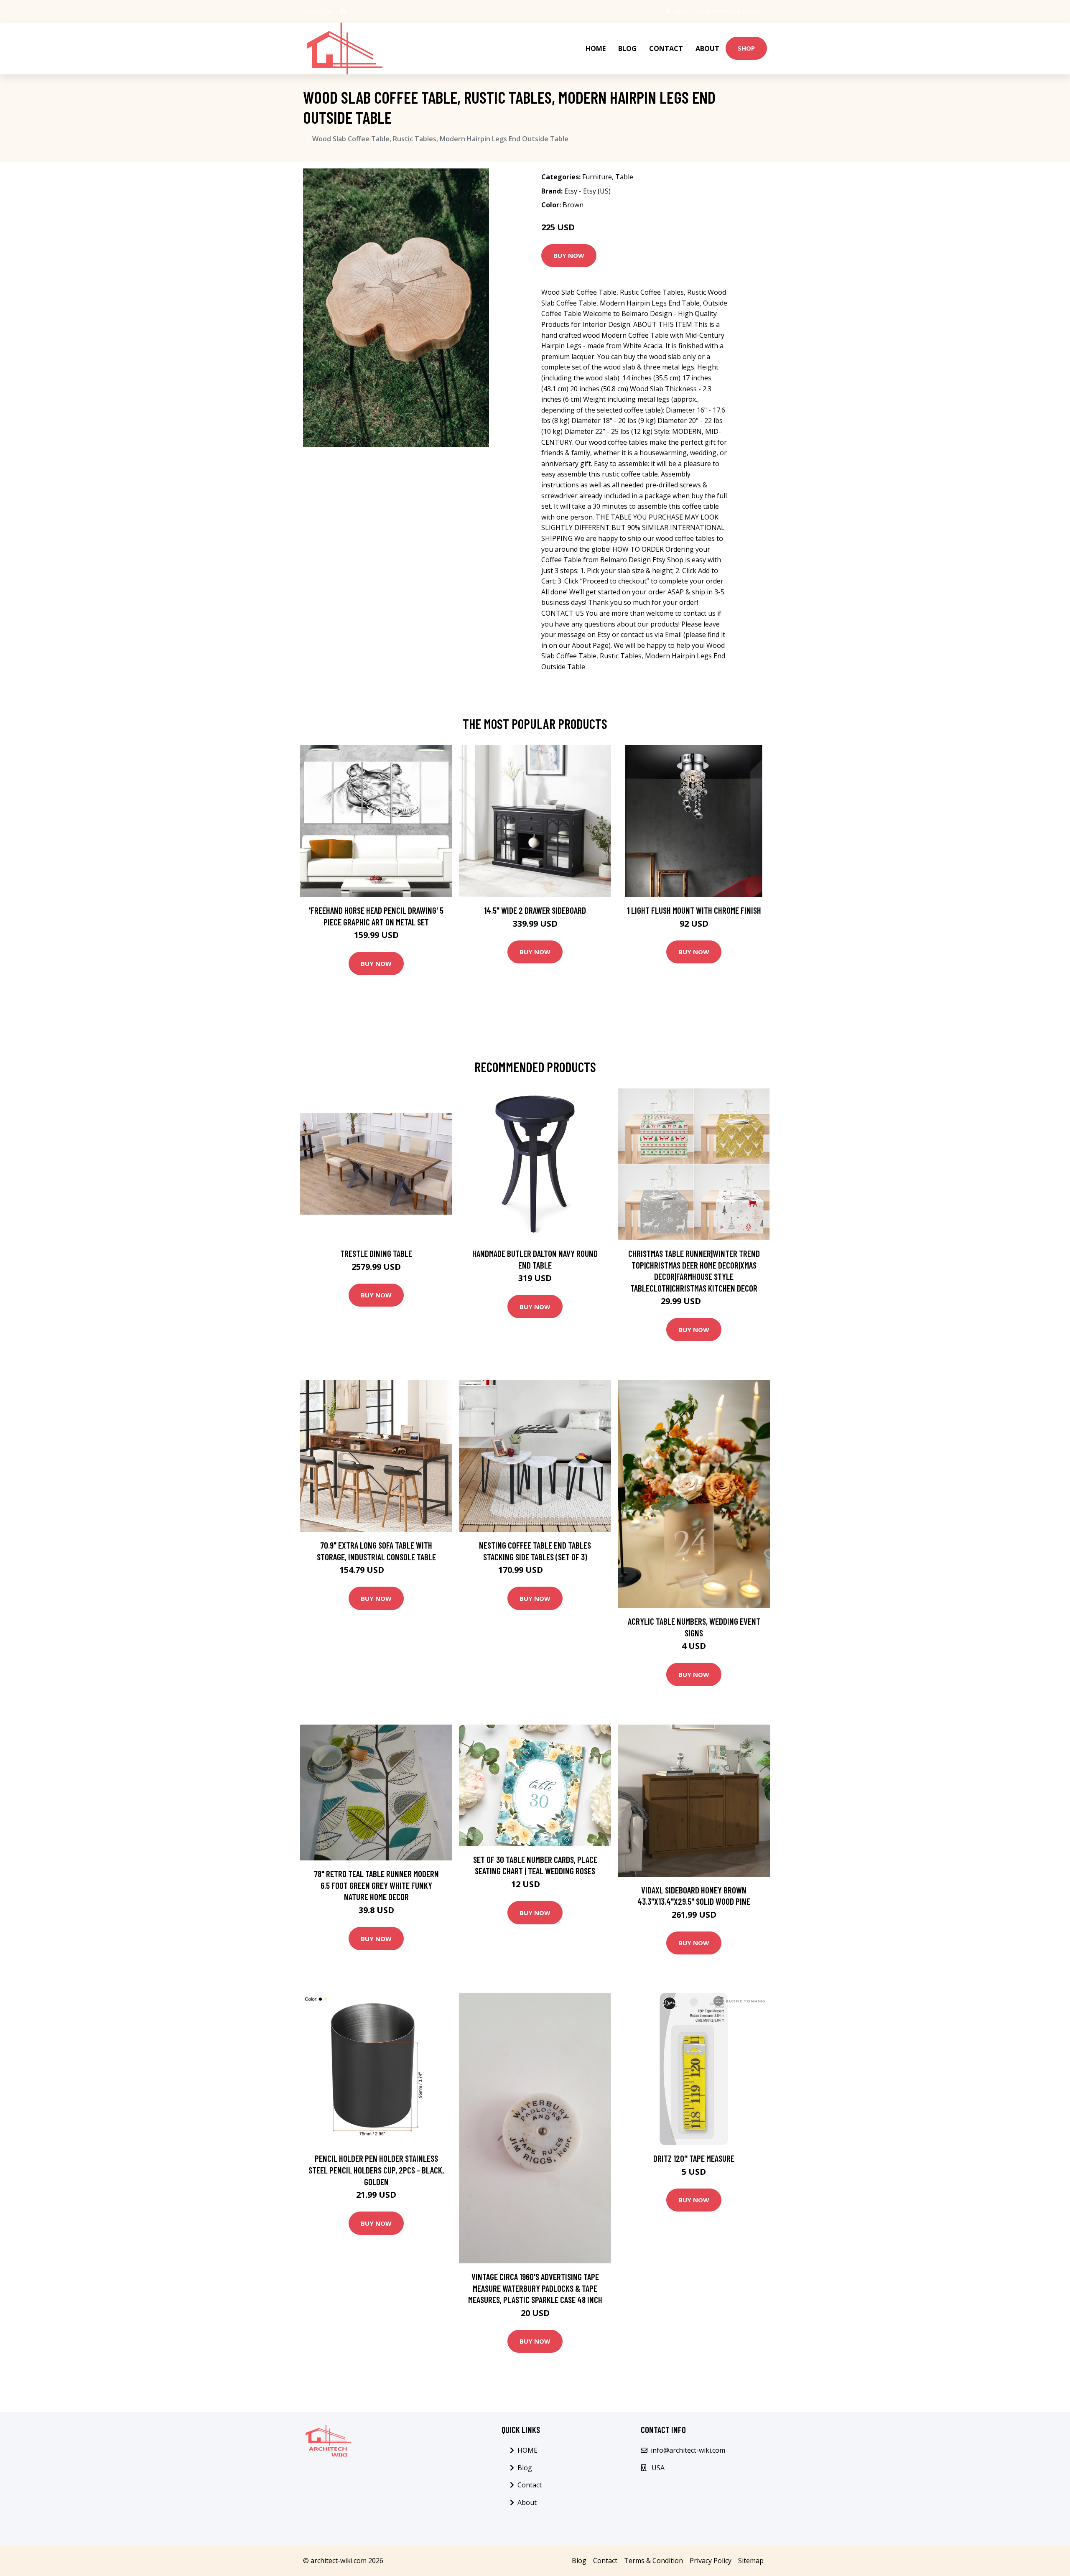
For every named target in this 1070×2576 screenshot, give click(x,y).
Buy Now (569, 255)
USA (681, 11)
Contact (666, 48)
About (707, 48)
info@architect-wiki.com (728, 11)
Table (624, 177)
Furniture (597, 177)
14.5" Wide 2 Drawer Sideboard (535, 910)
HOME (596, 48)
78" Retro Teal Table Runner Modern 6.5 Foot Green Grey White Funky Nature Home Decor (376, 1885)
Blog (627, 48)
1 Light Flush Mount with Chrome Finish (694, 910)
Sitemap (751, 2561)
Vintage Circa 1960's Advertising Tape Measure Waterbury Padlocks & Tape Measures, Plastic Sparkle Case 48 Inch (535, 2288)
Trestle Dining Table (376, 1253)
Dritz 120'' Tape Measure (694, 2158)
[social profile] (343, 11)
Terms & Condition (653, 2561)
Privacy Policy (711, 2561)
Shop (746, 48)
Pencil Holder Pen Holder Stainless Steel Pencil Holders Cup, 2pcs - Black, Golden (376, 2170)
